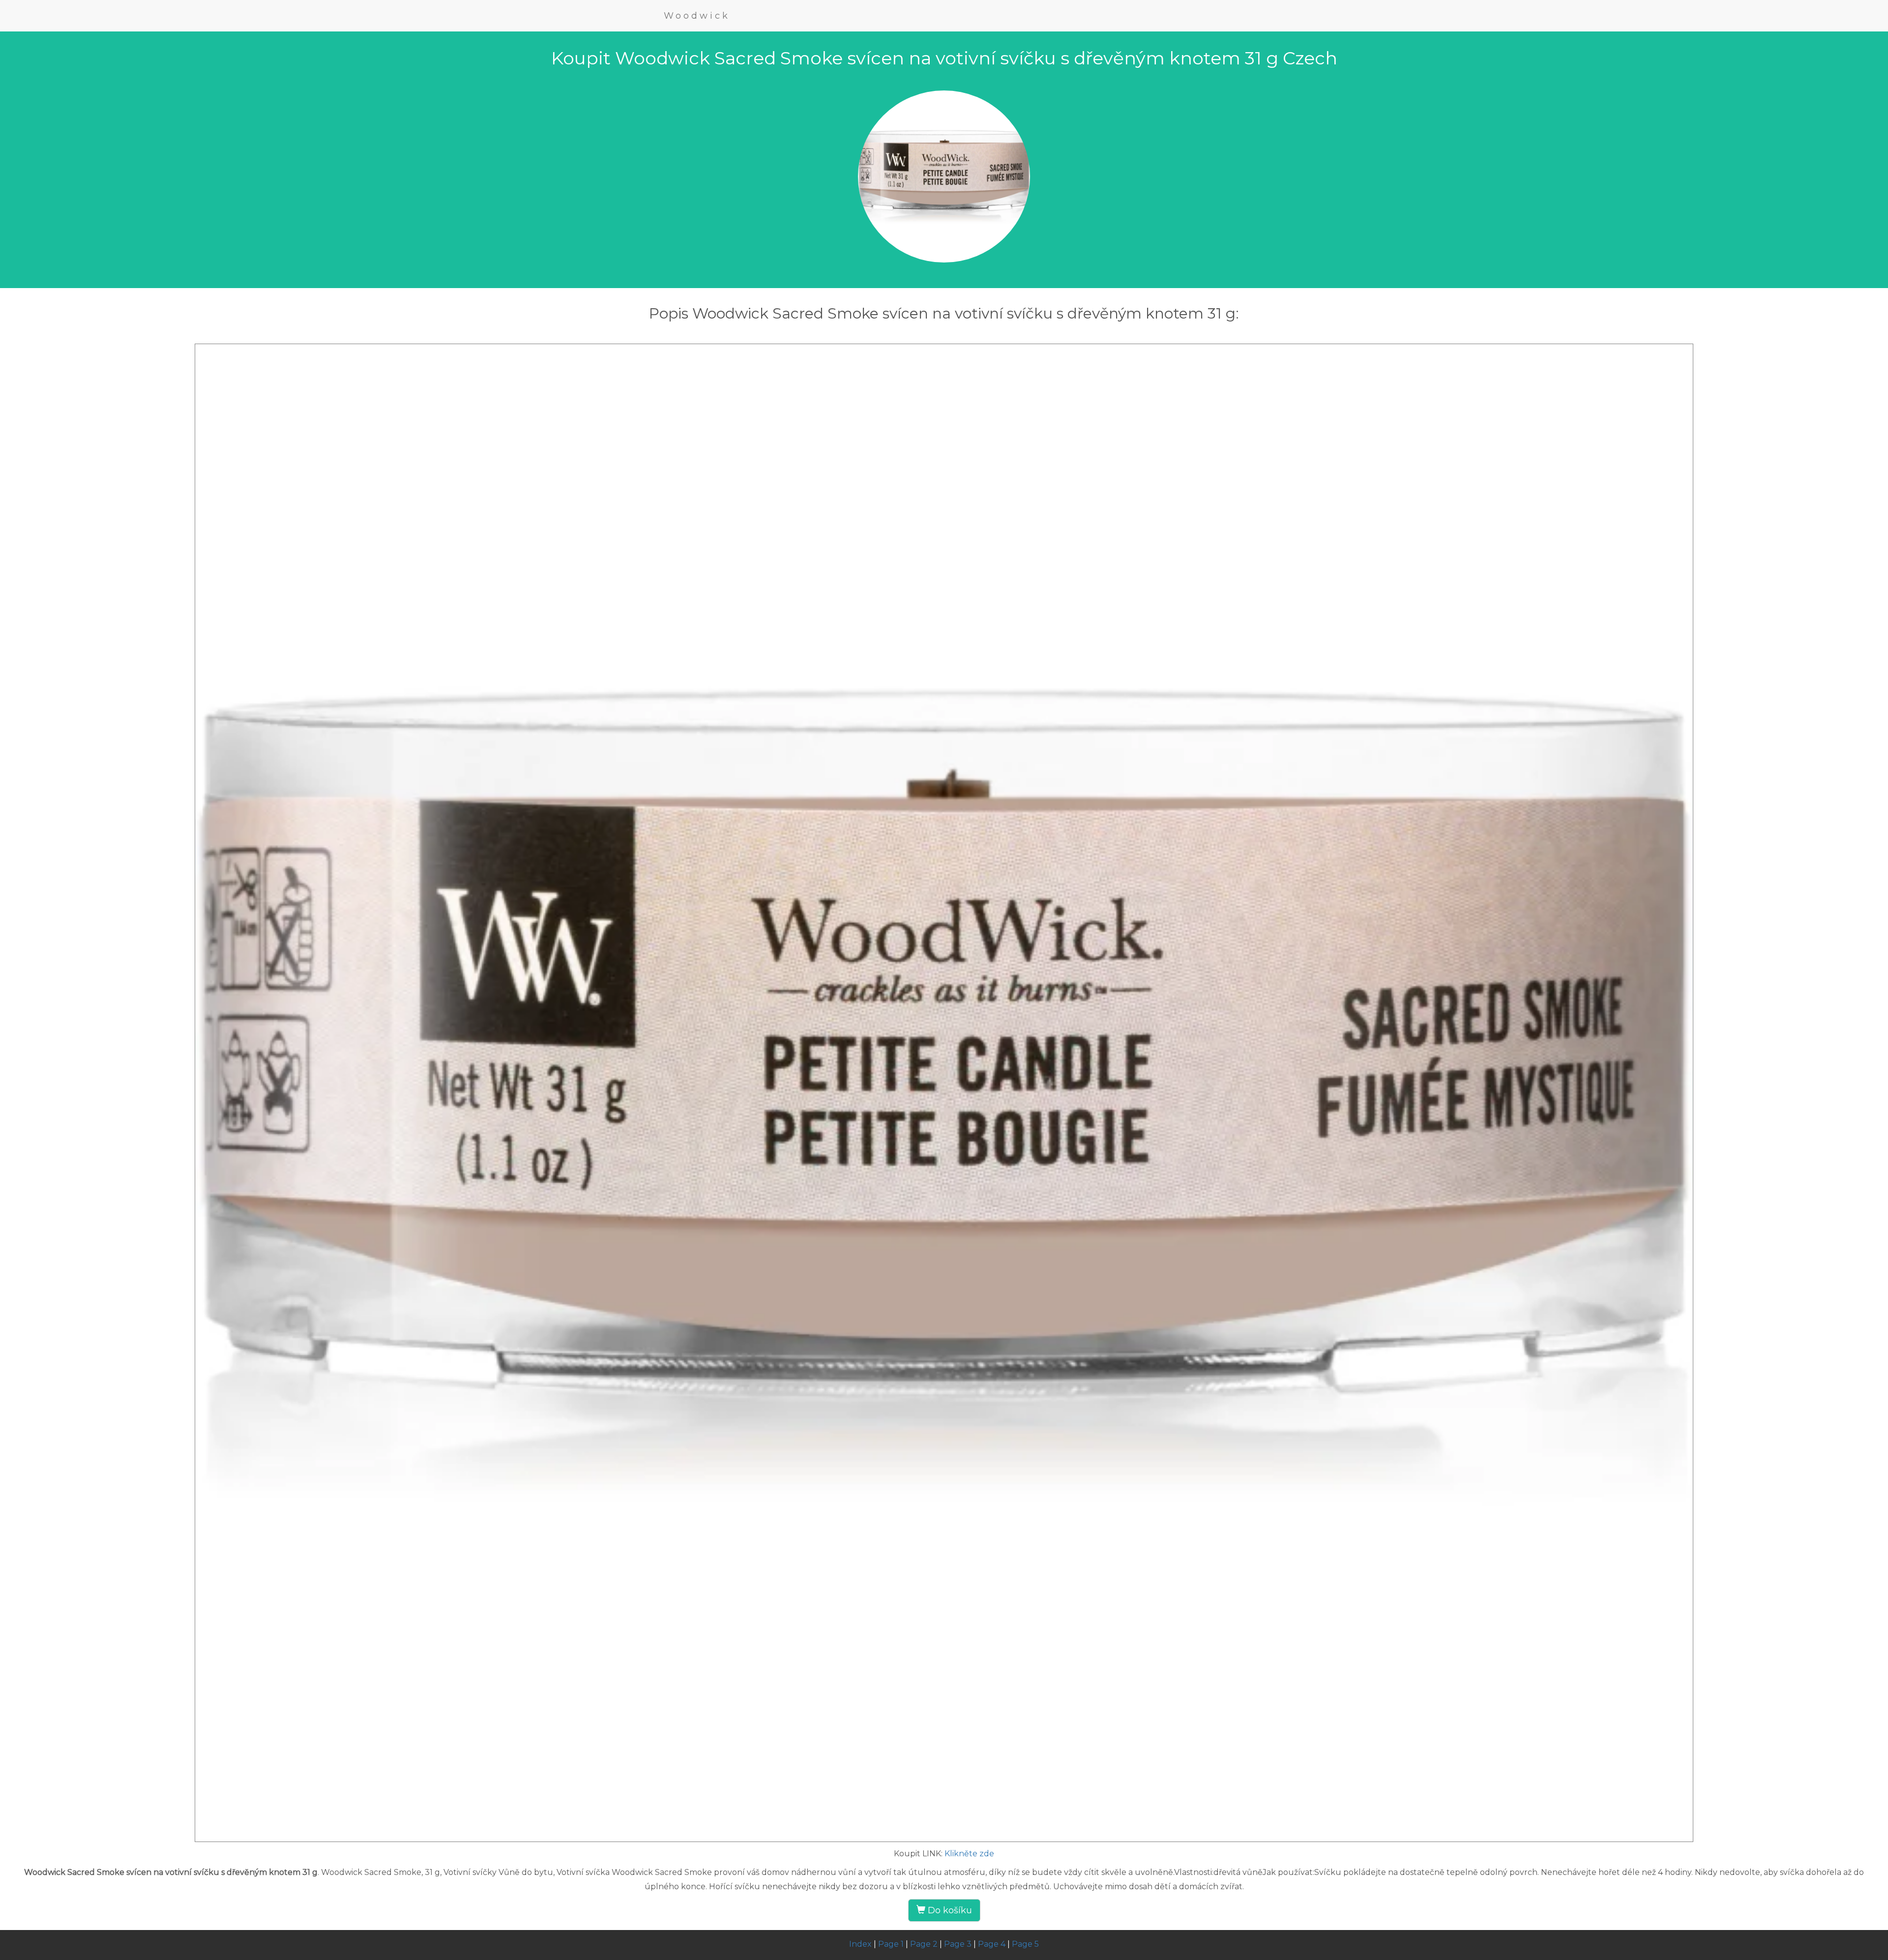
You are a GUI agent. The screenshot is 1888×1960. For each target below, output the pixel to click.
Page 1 (891, 1944)
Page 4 (992, 1944)
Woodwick (697, 16)
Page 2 (924, 1944)
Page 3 (958, 1944)
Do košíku (949, 1910)
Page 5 (1025, 1944)
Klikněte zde (969, 1854)
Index (860, 1944)
